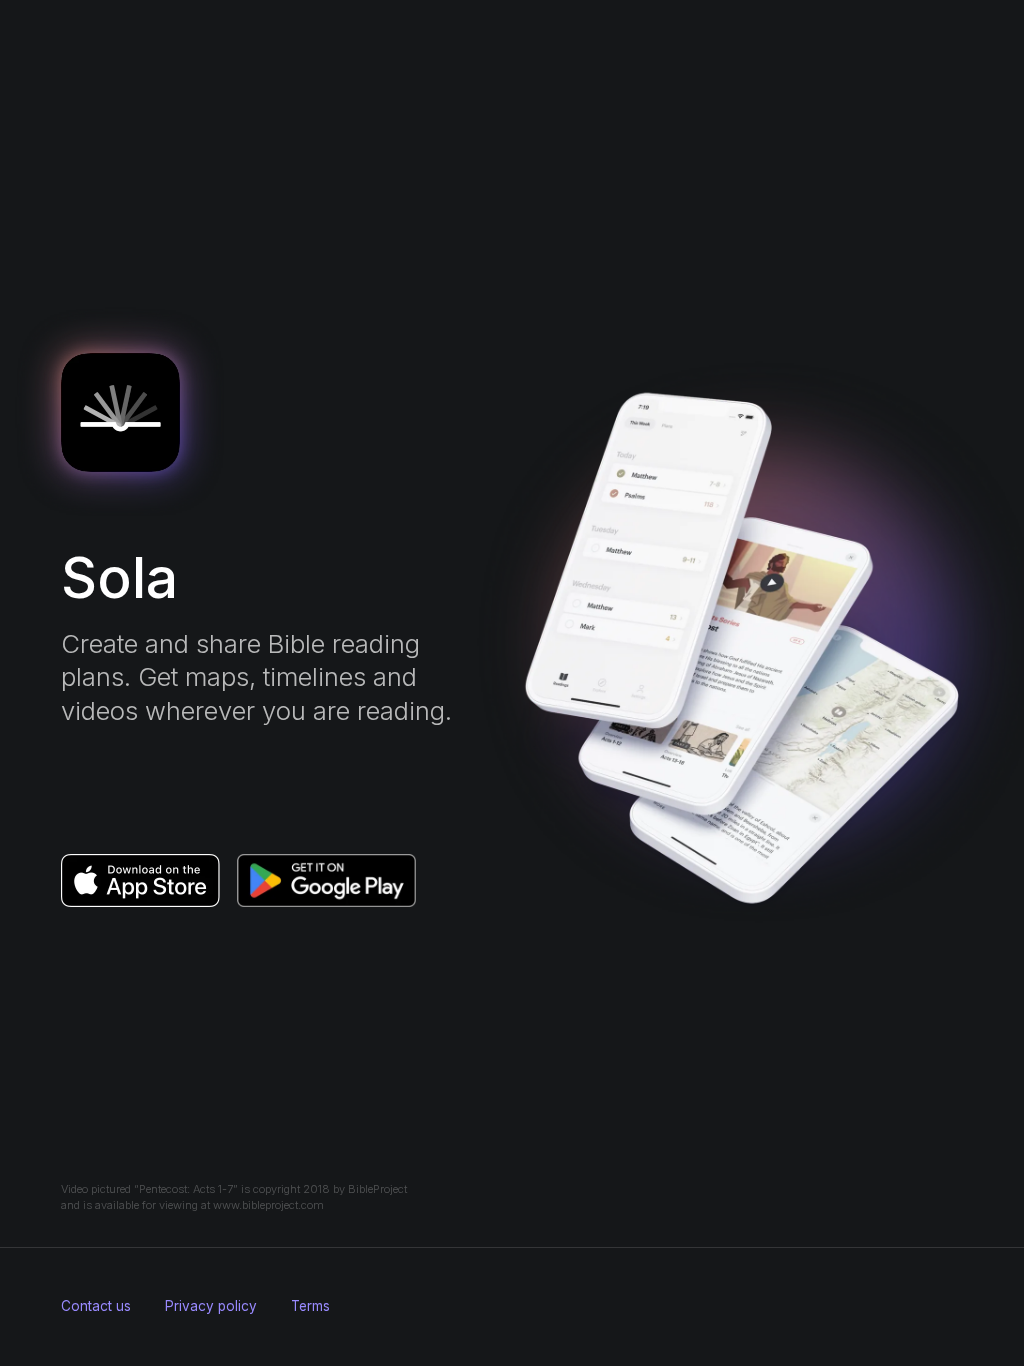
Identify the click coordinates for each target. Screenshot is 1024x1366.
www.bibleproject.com (268, 1205)
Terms (310, 1306)
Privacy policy (211, 1306)
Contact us (96, 1306)
